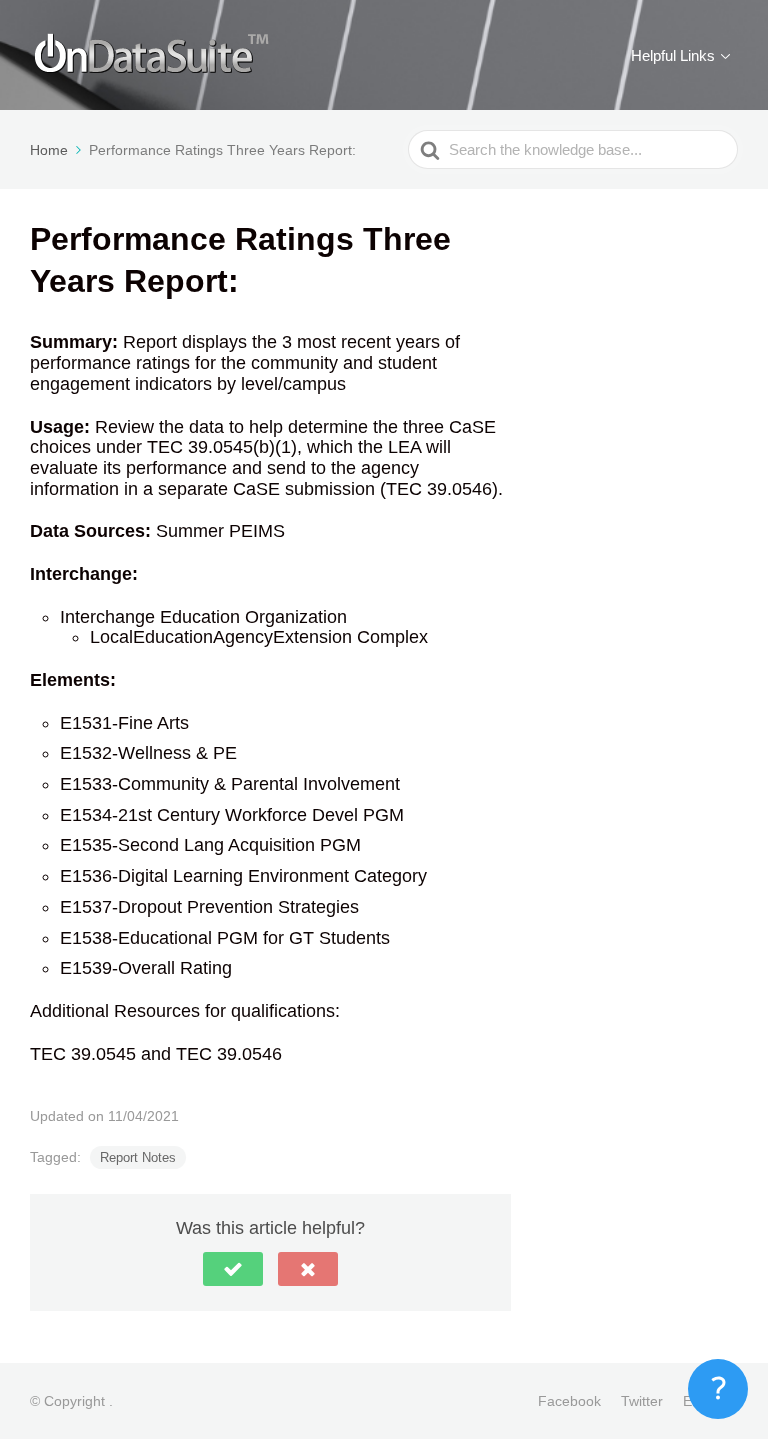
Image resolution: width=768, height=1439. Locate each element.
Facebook (569, 1401)
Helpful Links (673, 55)
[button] (233, 1269)
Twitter (642, 1401)
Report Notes (138, 1157)
